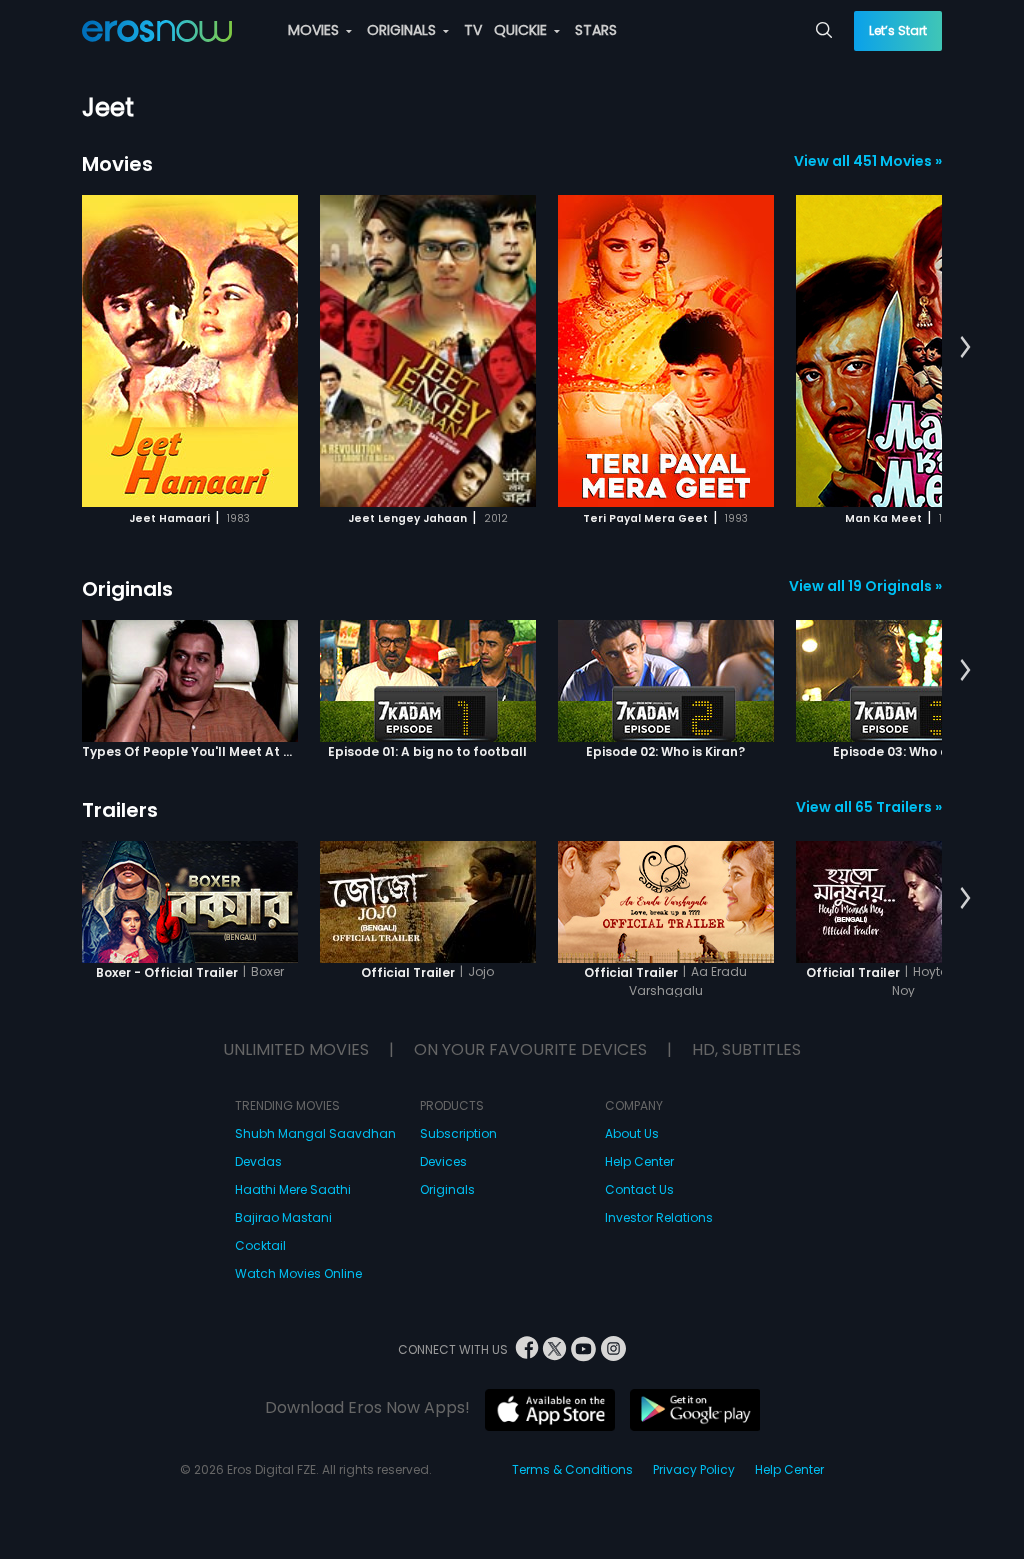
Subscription (458, 1133)
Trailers (120, 810)
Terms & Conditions (572, 1469)
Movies (117, 164)
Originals (127, 589)
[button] (965, 348)
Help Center (639, 1161)
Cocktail (260, 1245)
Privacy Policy (694, 1469)
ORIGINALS (403, 30)
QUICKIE (522, 30)
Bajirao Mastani (283, 1217)
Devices (443, 1161)
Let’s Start (898, 30)
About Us (632, 1133)
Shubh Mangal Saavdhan (315, 1133)
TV (473, 30)
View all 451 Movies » (868, 161)
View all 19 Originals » (865, 586)
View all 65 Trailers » (869, 807)
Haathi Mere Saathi (293, 1189)
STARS (596, 30)
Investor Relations (659, 1217)
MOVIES (315, 30)
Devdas (258, 1161)
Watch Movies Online (298, 1273)
